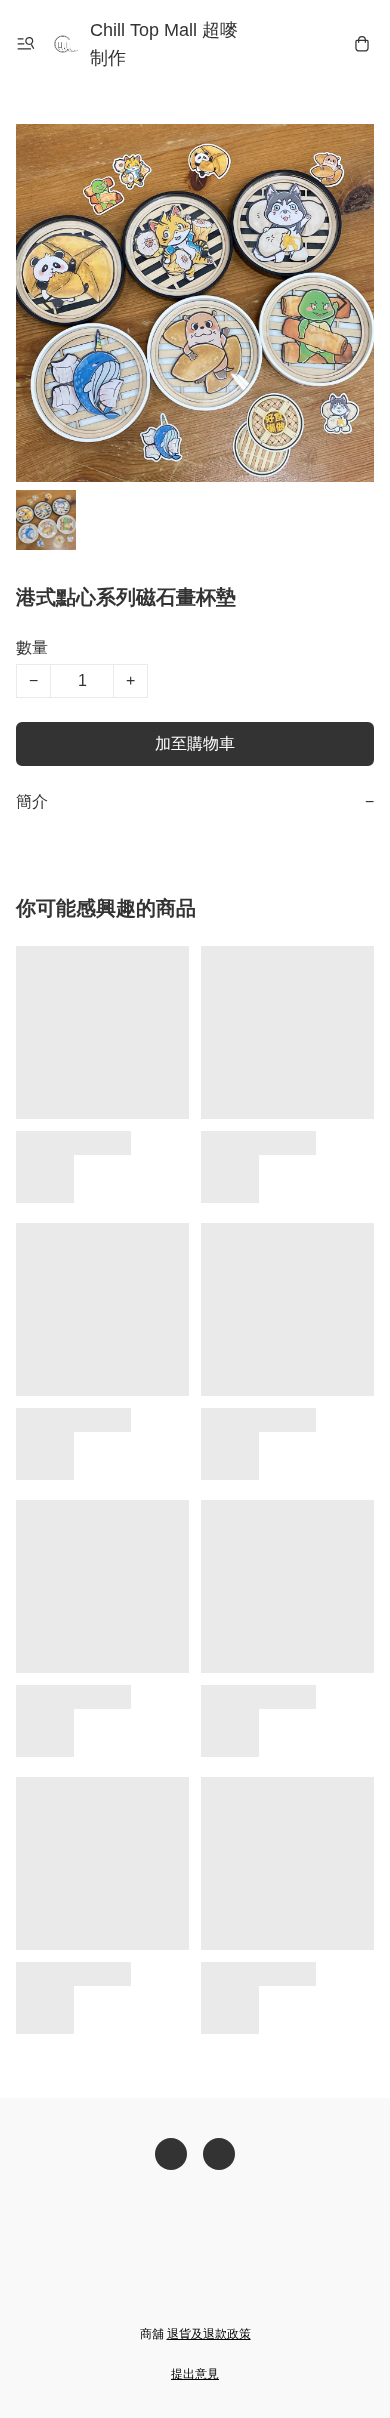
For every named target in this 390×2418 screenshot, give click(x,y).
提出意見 (195, 2374)
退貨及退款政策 (209, 2334)
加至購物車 (195, 743)
